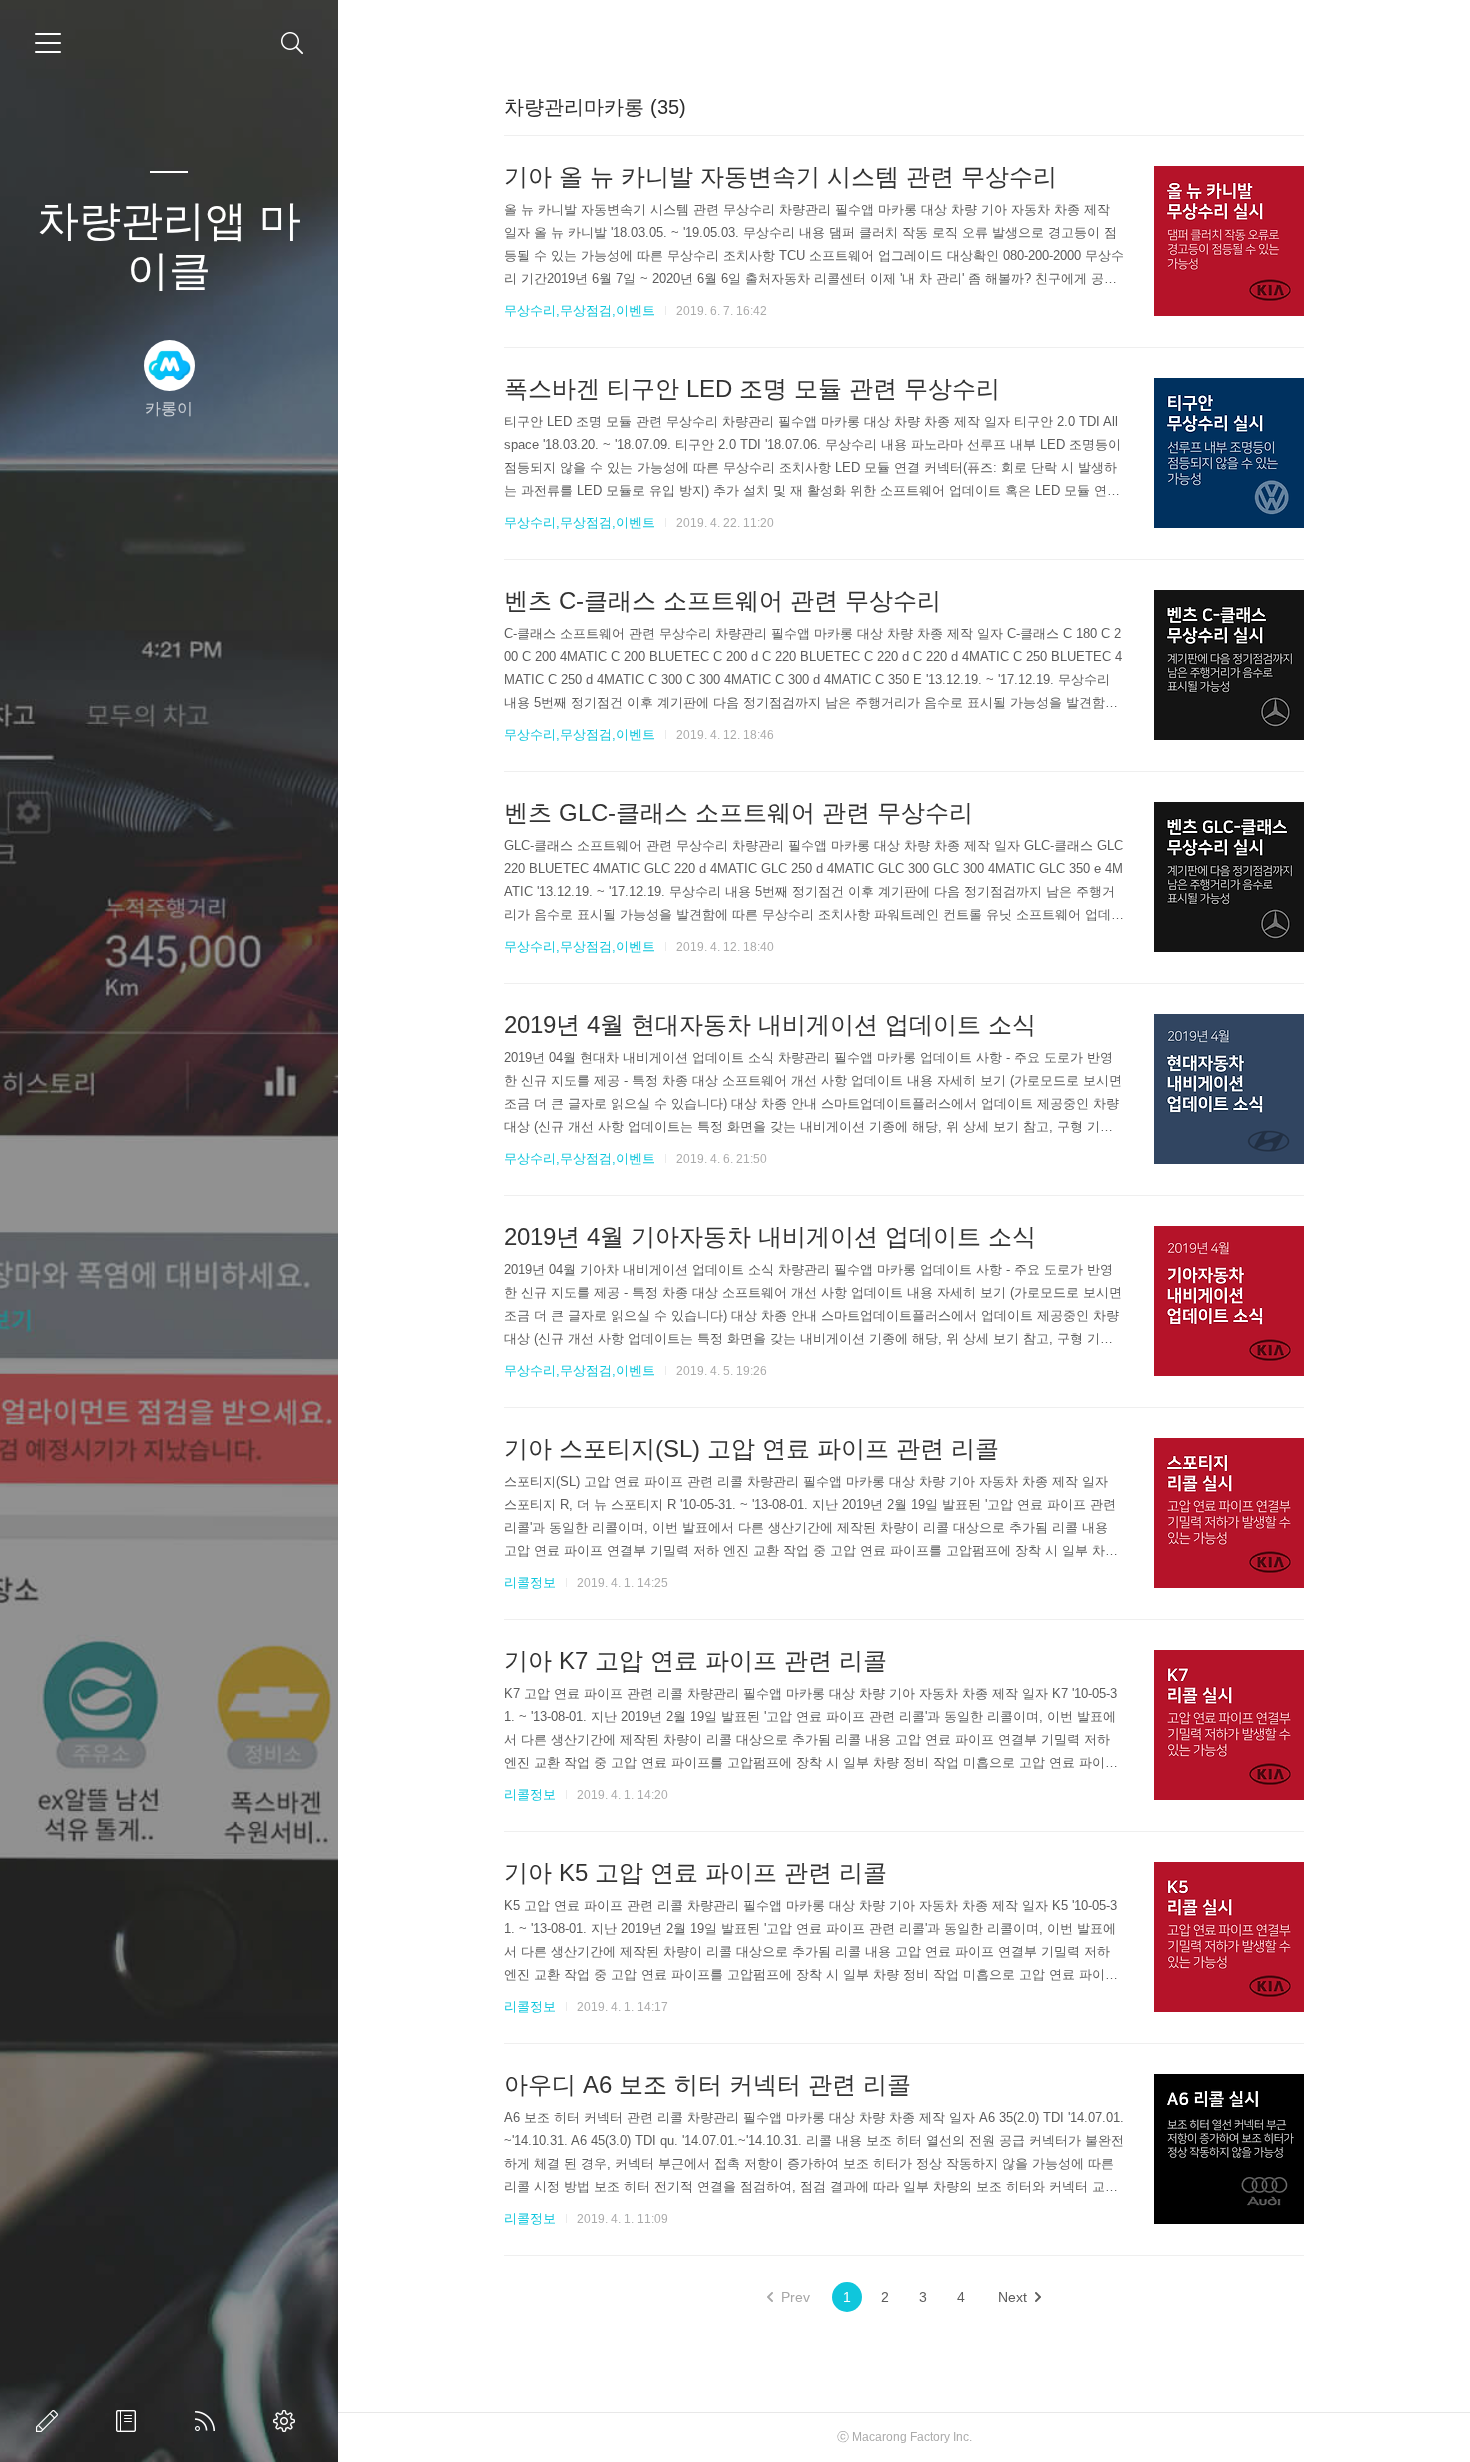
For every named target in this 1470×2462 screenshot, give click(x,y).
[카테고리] (48, 43)
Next (1012, 2297)
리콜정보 (530, 1582)
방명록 (130, 2421)
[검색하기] (292, 43)
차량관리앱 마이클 (169, 245)
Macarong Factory (901, 2437)
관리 (288, 2421)
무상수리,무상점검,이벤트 (579, 310)
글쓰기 (51, 2421)
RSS (209, 2421)
